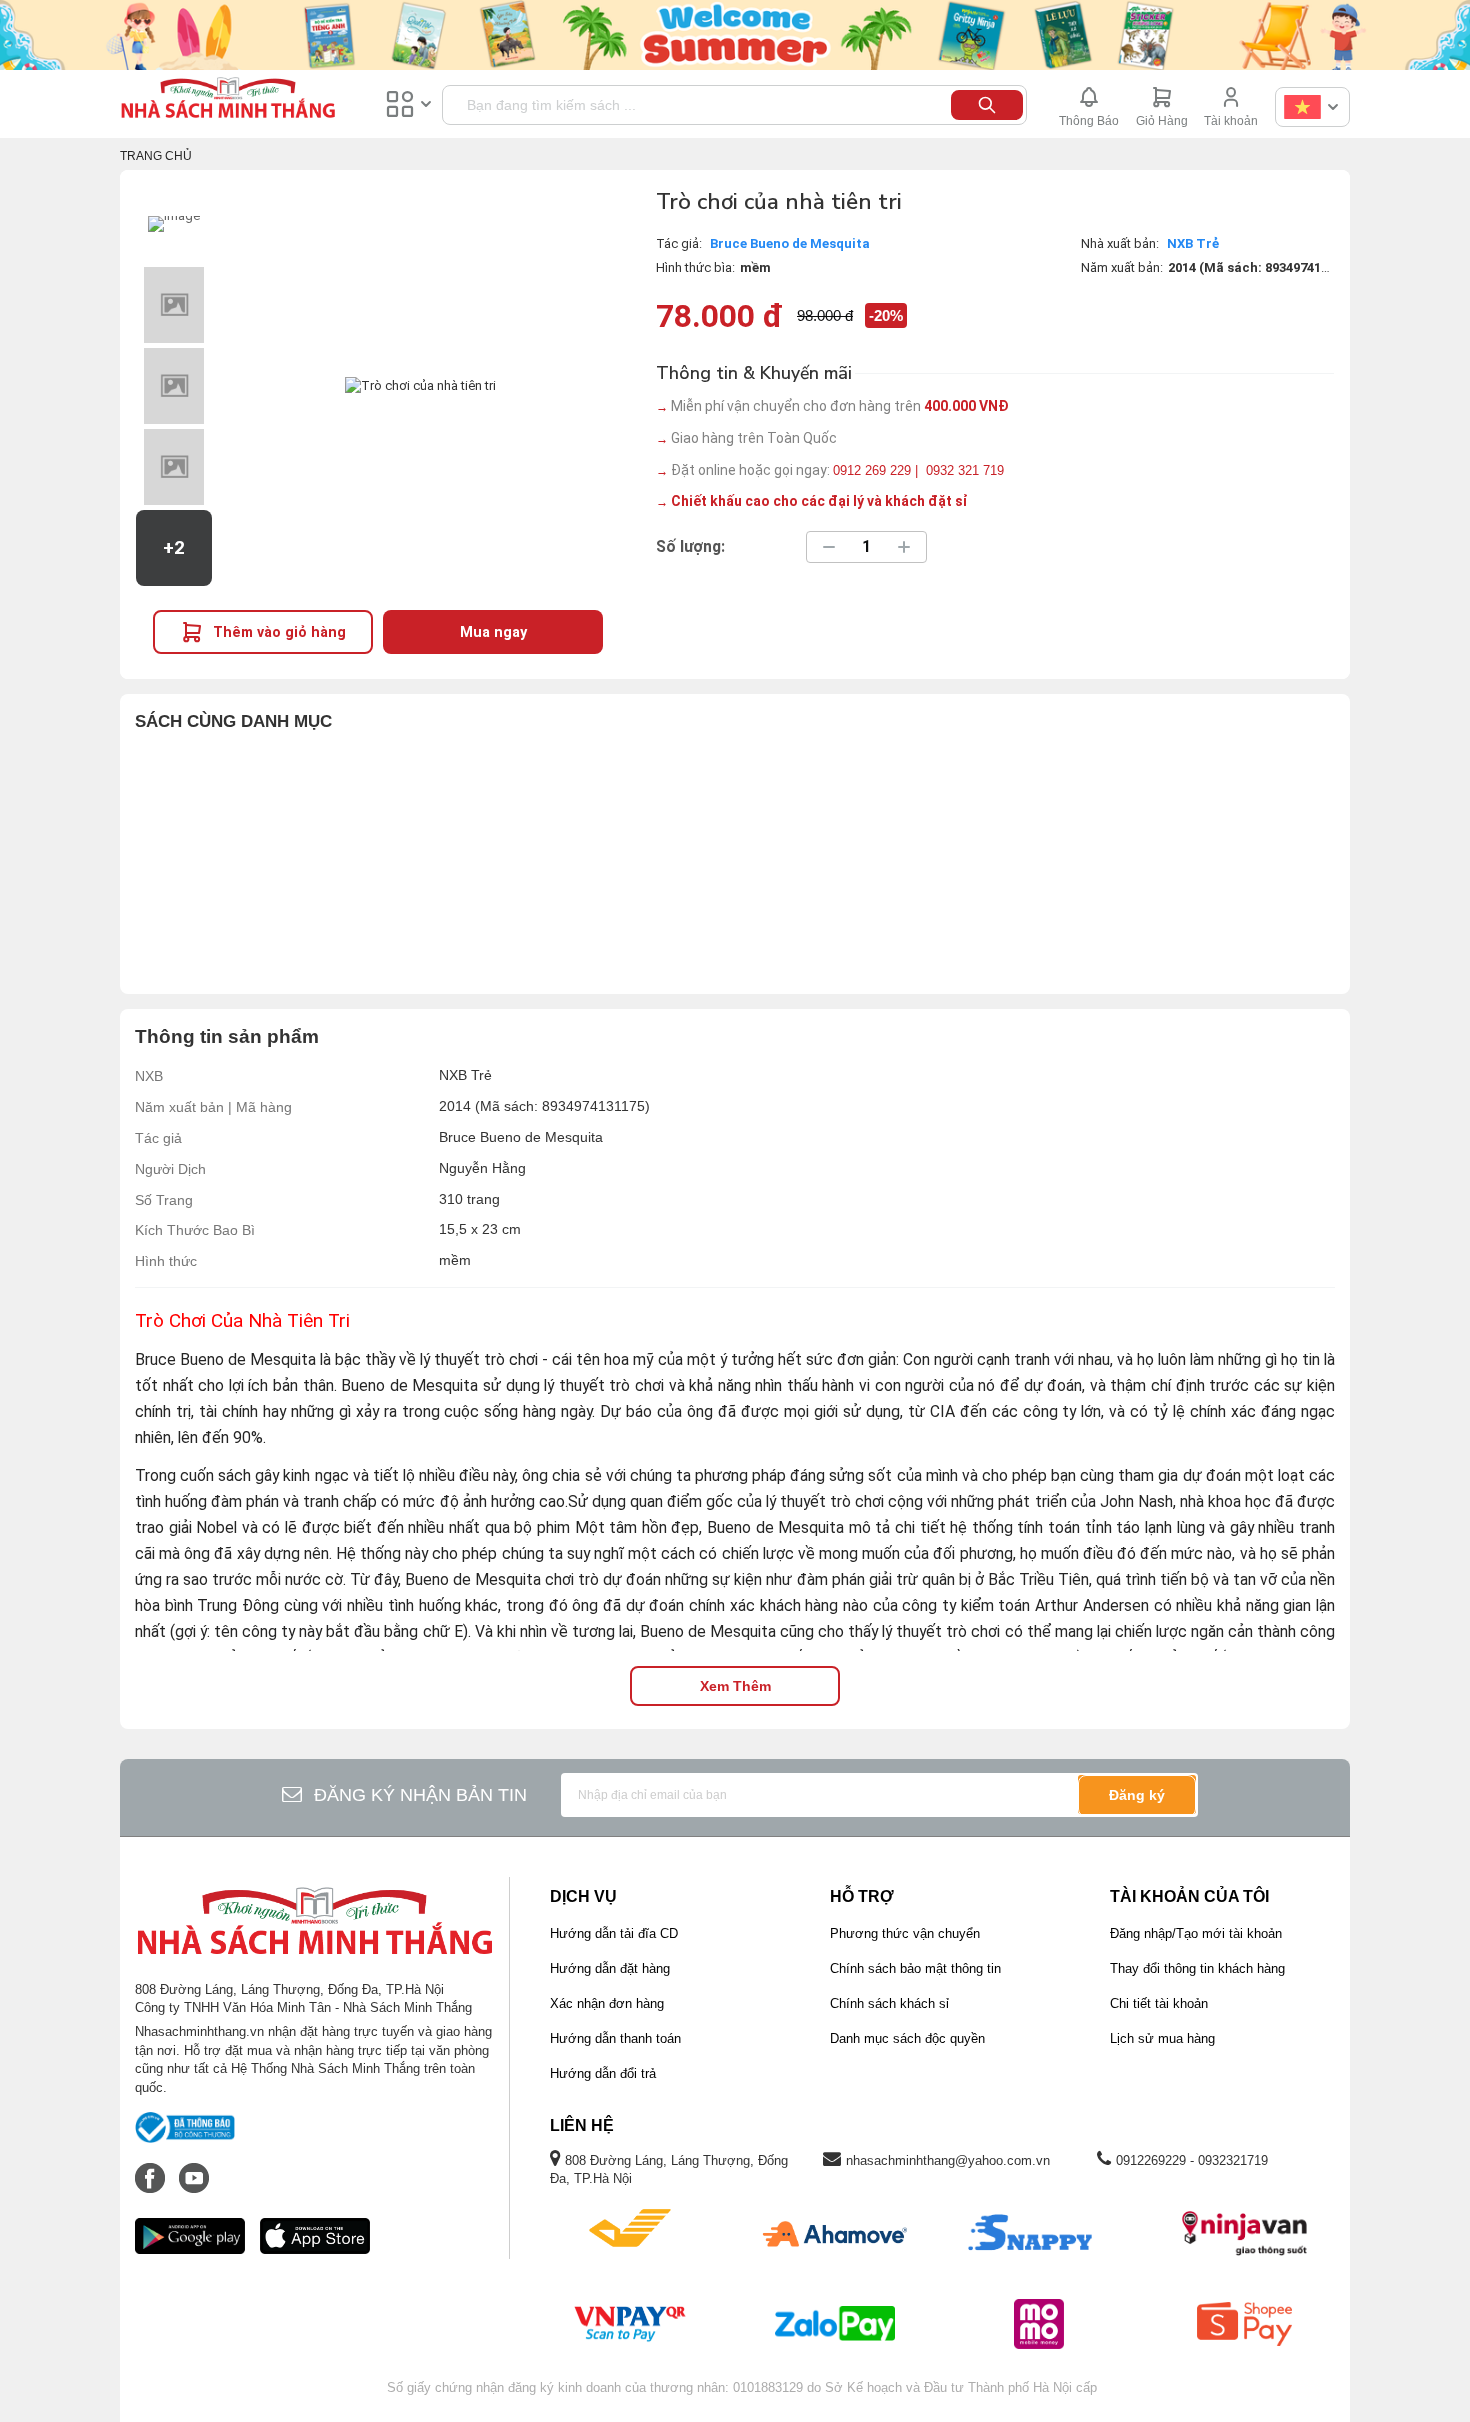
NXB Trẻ (1193, 243)
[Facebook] (152, 2168)
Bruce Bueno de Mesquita (790, 243)
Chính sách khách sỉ (889, 2003)
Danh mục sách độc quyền (907, 2038)
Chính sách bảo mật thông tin (915, 1968)
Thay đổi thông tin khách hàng (1197, 1968)
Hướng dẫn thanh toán (615, 2038)
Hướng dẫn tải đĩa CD (614, 1933)
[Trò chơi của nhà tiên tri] (174, 224)
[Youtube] (194, 2168)
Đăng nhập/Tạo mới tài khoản (1196, 1933)
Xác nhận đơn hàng (607, 2003)
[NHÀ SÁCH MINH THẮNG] (228, 100)
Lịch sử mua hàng (1162, 2038)
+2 (174, 548)
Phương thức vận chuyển (905, 1933)
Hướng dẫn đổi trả (603, 2073)
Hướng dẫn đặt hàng (610, 1968)
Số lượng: (690, 547)
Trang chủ (156, 156)
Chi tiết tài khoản (1159, 2003)
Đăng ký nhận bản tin (420, 1795)
